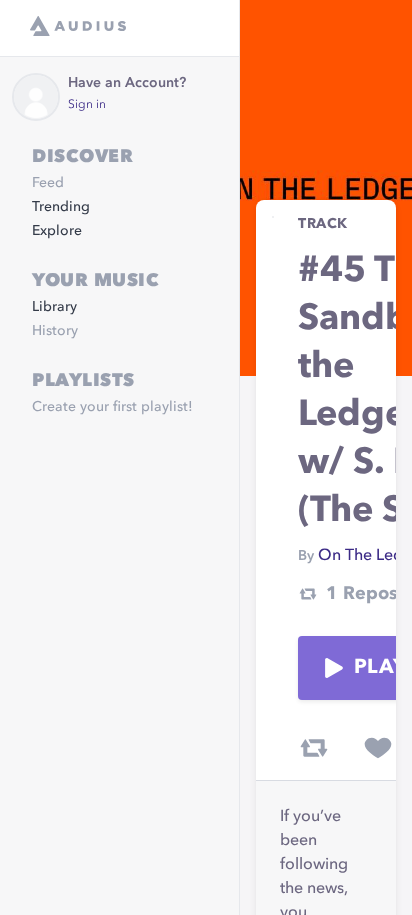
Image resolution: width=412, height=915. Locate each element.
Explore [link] (57, 231)
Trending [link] (61, 207)
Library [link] (54, 307)
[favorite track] (378, 748)
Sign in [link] (87, 105)
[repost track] (314, 748)
